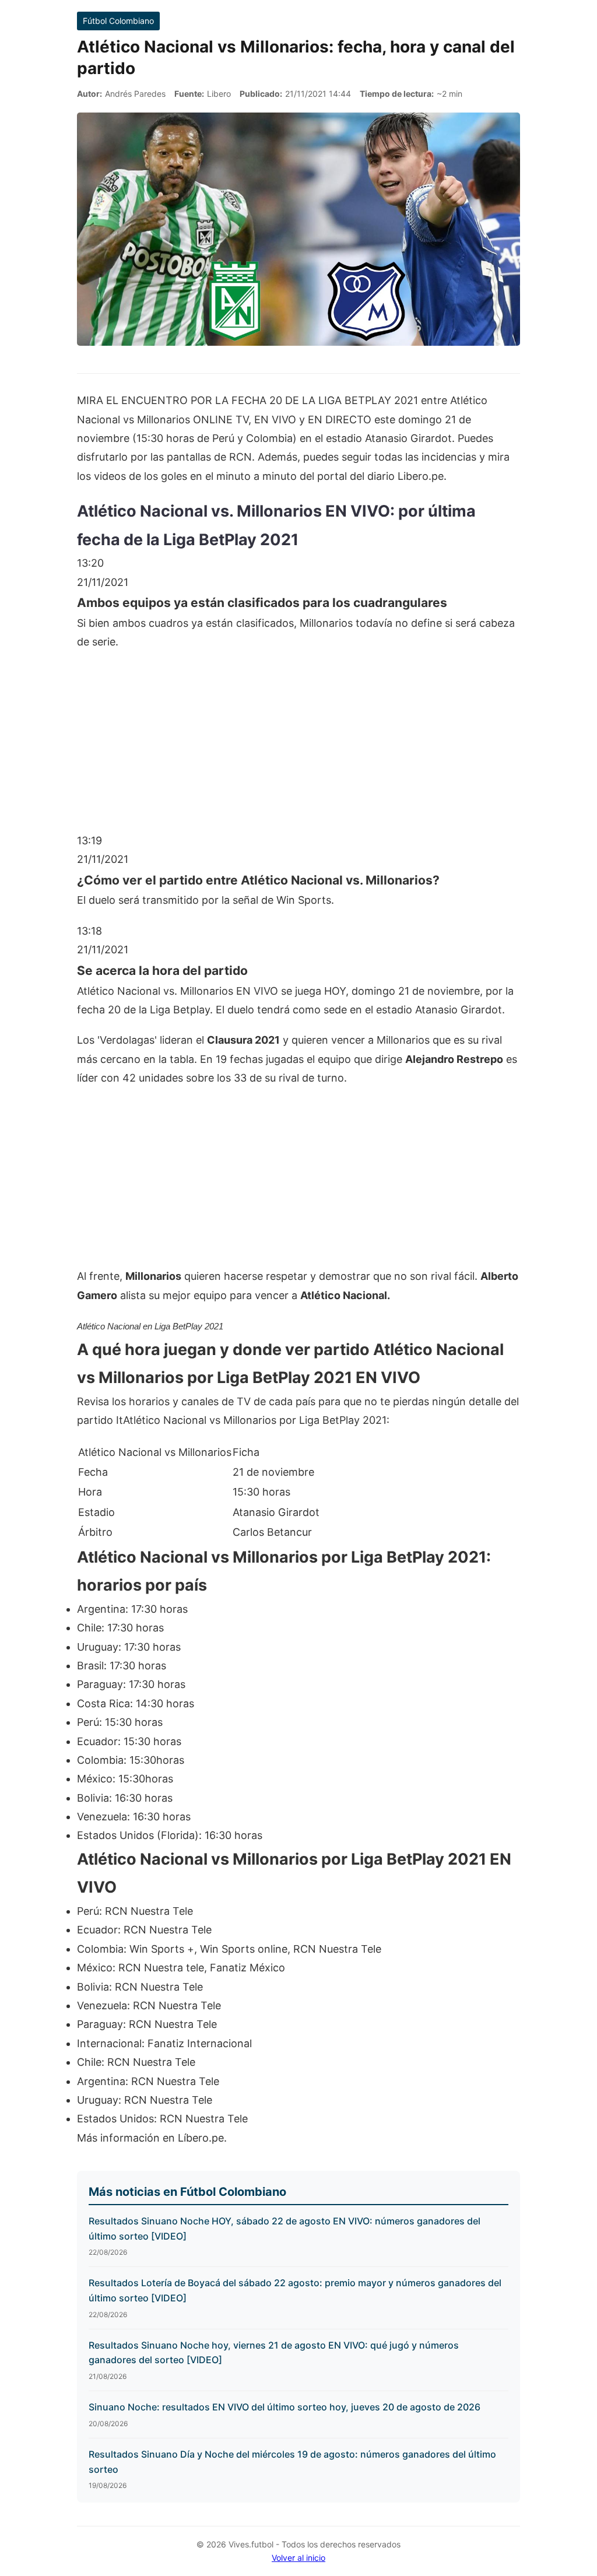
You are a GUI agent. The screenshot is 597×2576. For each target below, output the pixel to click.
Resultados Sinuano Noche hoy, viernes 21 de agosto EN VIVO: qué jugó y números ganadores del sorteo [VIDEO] (274, 2353)
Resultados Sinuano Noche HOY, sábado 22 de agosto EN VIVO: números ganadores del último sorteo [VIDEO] (285, 2228)
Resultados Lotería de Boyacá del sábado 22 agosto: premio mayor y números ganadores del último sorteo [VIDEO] (295, 2290)
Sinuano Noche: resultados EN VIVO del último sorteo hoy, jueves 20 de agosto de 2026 (285, 2407)
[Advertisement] (298, 747)
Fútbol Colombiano (118, 21)
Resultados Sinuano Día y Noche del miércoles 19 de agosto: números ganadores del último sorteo (292, 2462)
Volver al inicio (298, 2558)
